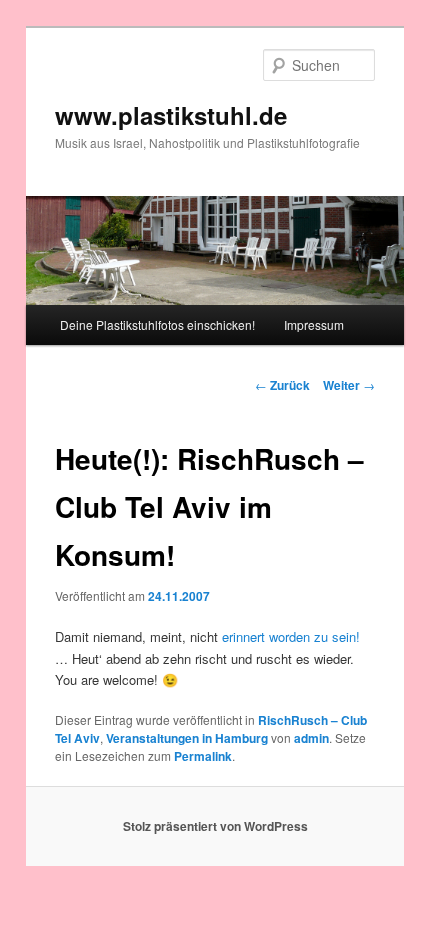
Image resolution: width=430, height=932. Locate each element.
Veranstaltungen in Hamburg (187, 738)
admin (311, 738)
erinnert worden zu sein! (291, 636)
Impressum (314, 324)
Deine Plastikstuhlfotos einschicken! (157, 324)
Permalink (203, 756)
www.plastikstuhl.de (171, 115)
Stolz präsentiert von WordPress (215, 826)
